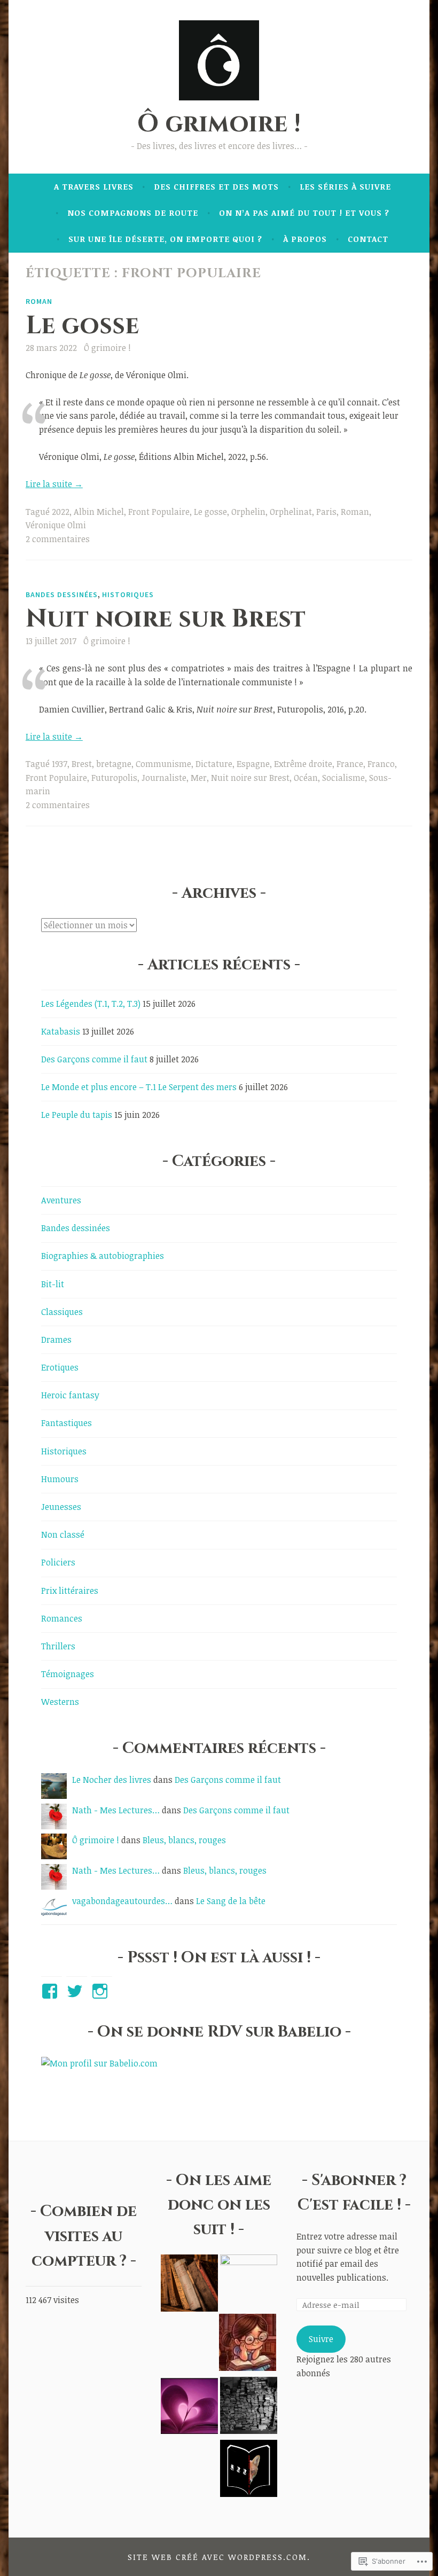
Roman (39, 301)
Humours (60, 1479)
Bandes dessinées (62, 594)
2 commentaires (58, 539)
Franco (381, 764)
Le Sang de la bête (231, 1901)
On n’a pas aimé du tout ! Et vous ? (304, 213)
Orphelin (248, 512)
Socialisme (343, 778)
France (350, 764)
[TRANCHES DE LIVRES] (248, 2344)
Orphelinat (291, 512)
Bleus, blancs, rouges (184, 1840)
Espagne (253, 764)
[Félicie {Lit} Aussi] (249, 2407)
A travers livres (94, 186)
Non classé (63, 1534)
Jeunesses (61, 1507)
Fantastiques (67, 1423)
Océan (306, 778)
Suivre (321, 2339)
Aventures (61, 1200)
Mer (199, 778)
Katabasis (61, 1031)
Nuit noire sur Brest (166, 619)
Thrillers (58, 1646)
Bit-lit (53, 1284)
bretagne (114, 764)
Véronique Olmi (56, 525)
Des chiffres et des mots (216, 186)
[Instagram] (102, 1991)
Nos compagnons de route (133, 213)
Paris (326, 512)
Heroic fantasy (70, 1395)
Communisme (163, 764)
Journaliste (164, 778)
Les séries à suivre (345, 186)
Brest (82, 764)
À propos (305, 239)
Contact (368, 239)
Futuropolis (114, 778)
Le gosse (82, 326)
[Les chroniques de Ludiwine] (249, 2470)
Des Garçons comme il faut (94, 1059)
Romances (62, 1618)
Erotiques (60, 1367)
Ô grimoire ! (219, 124)
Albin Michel (99, 512)
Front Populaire (159, 512)
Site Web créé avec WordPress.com (217, 2557)
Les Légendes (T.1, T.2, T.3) (91, 1004)
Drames (56, 1340)
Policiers (58, 1562)
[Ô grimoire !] (189, 2285)
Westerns (60, 1702)
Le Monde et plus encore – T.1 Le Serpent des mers (139, 1087)
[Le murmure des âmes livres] (249, 2283)
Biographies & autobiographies (103, 1256)
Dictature (214, 764)
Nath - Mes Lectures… (116, 1810)
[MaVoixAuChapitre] (189, 2407)
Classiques (62, 1312)
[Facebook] (52, 1991)
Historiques (128, 594)
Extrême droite (303, 764)
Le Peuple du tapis (77, 1115)
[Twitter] (77, 1991)
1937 (60, 764)
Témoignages (68, 1674)
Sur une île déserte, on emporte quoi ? (165, 239)
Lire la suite (54, 484)
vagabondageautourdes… (122, 1901)
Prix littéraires (70, 1591)
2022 (61, 512)
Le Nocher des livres (112, 1780)
